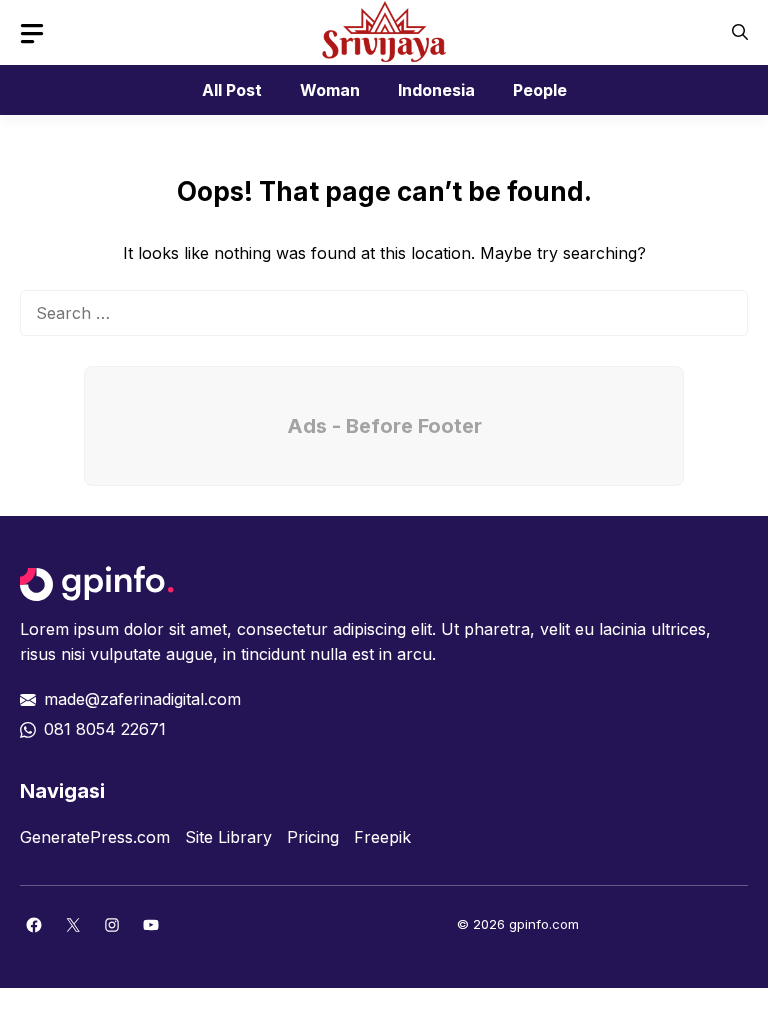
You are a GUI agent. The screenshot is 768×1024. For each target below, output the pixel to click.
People (540, 90)
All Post (232, 90)
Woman (330, 90)
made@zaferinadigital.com (142, 699)
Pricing (313, 837)
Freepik (382, 837)
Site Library (228, 837)
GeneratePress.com (95, 837)
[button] (740, 32)
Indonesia (436, 90)
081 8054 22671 (105, 729)
